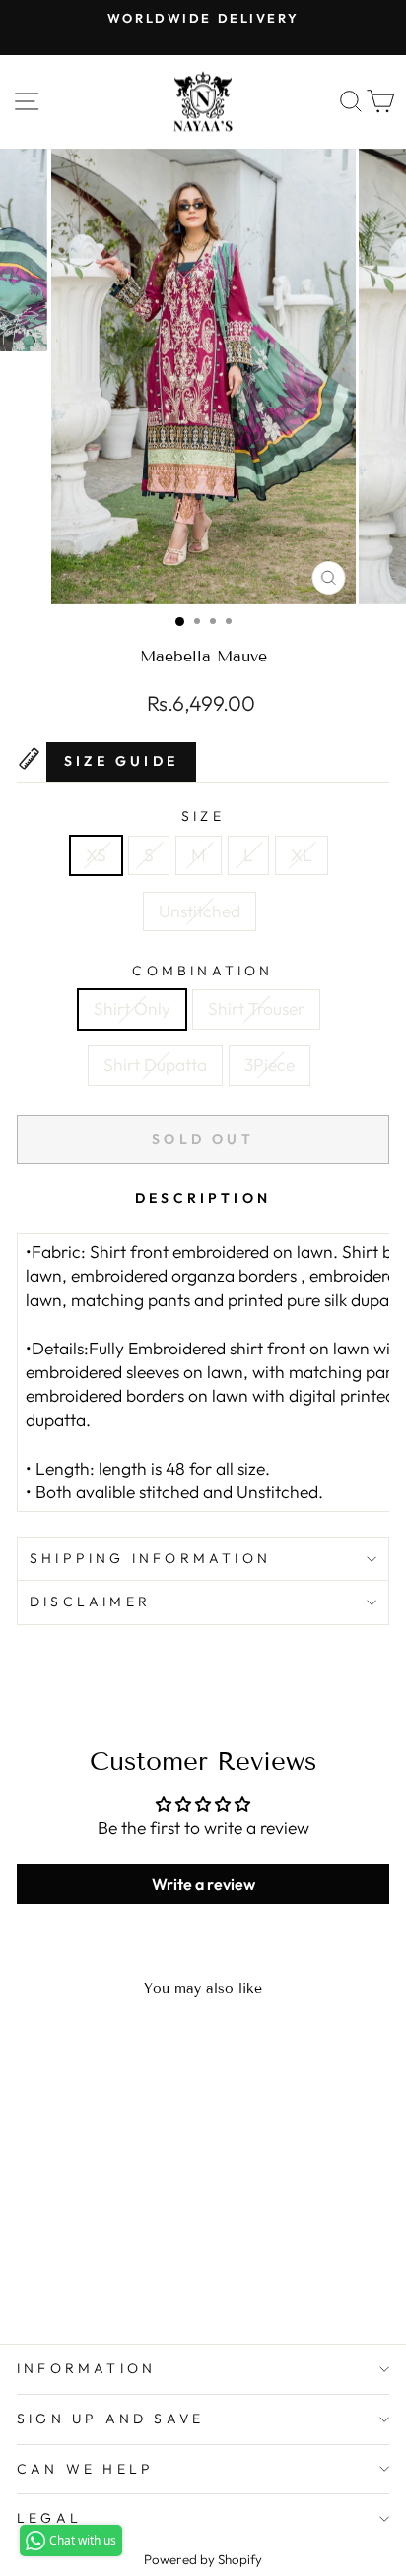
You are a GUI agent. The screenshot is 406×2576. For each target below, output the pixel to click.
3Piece (270, 1065)
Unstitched (200, 911)
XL (302, 855)
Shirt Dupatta (155, 1065)
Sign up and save (110, 2419)
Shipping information (150, 1558)
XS (96, 855)
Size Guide (121, 761)
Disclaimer (90, 1602)
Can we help (85, 2469)
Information (86, 2368)
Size (203, 816)
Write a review (203, 1884)
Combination (203, 971)
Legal (49, 2518)
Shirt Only (132, 1009)
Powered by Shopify (203, 2559)
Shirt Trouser (256, 1009)
